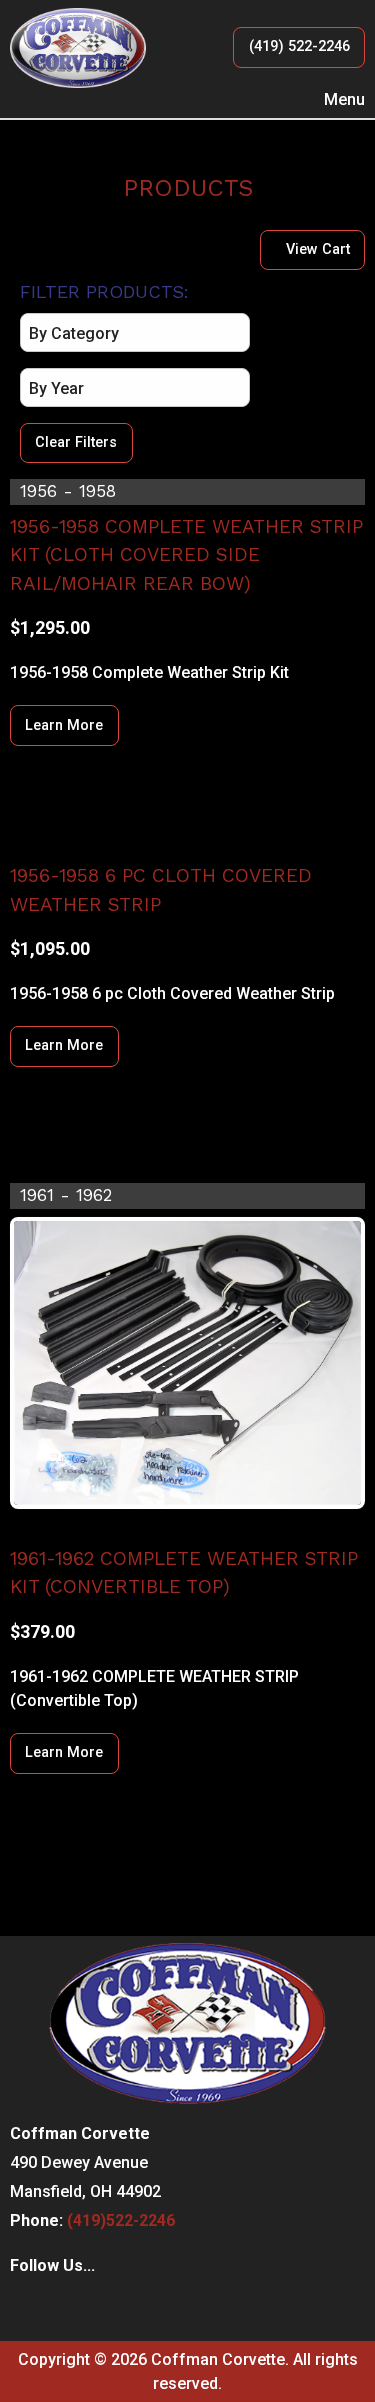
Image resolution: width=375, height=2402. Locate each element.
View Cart (318, 249)
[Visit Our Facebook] (26, 2307)
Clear (76, 442)
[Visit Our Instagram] (58, 2307)
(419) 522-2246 (299, 46)
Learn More (64, 725)
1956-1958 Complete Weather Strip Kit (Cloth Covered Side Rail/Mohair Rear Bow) (186, 555)
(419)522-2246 (121, 2220)
